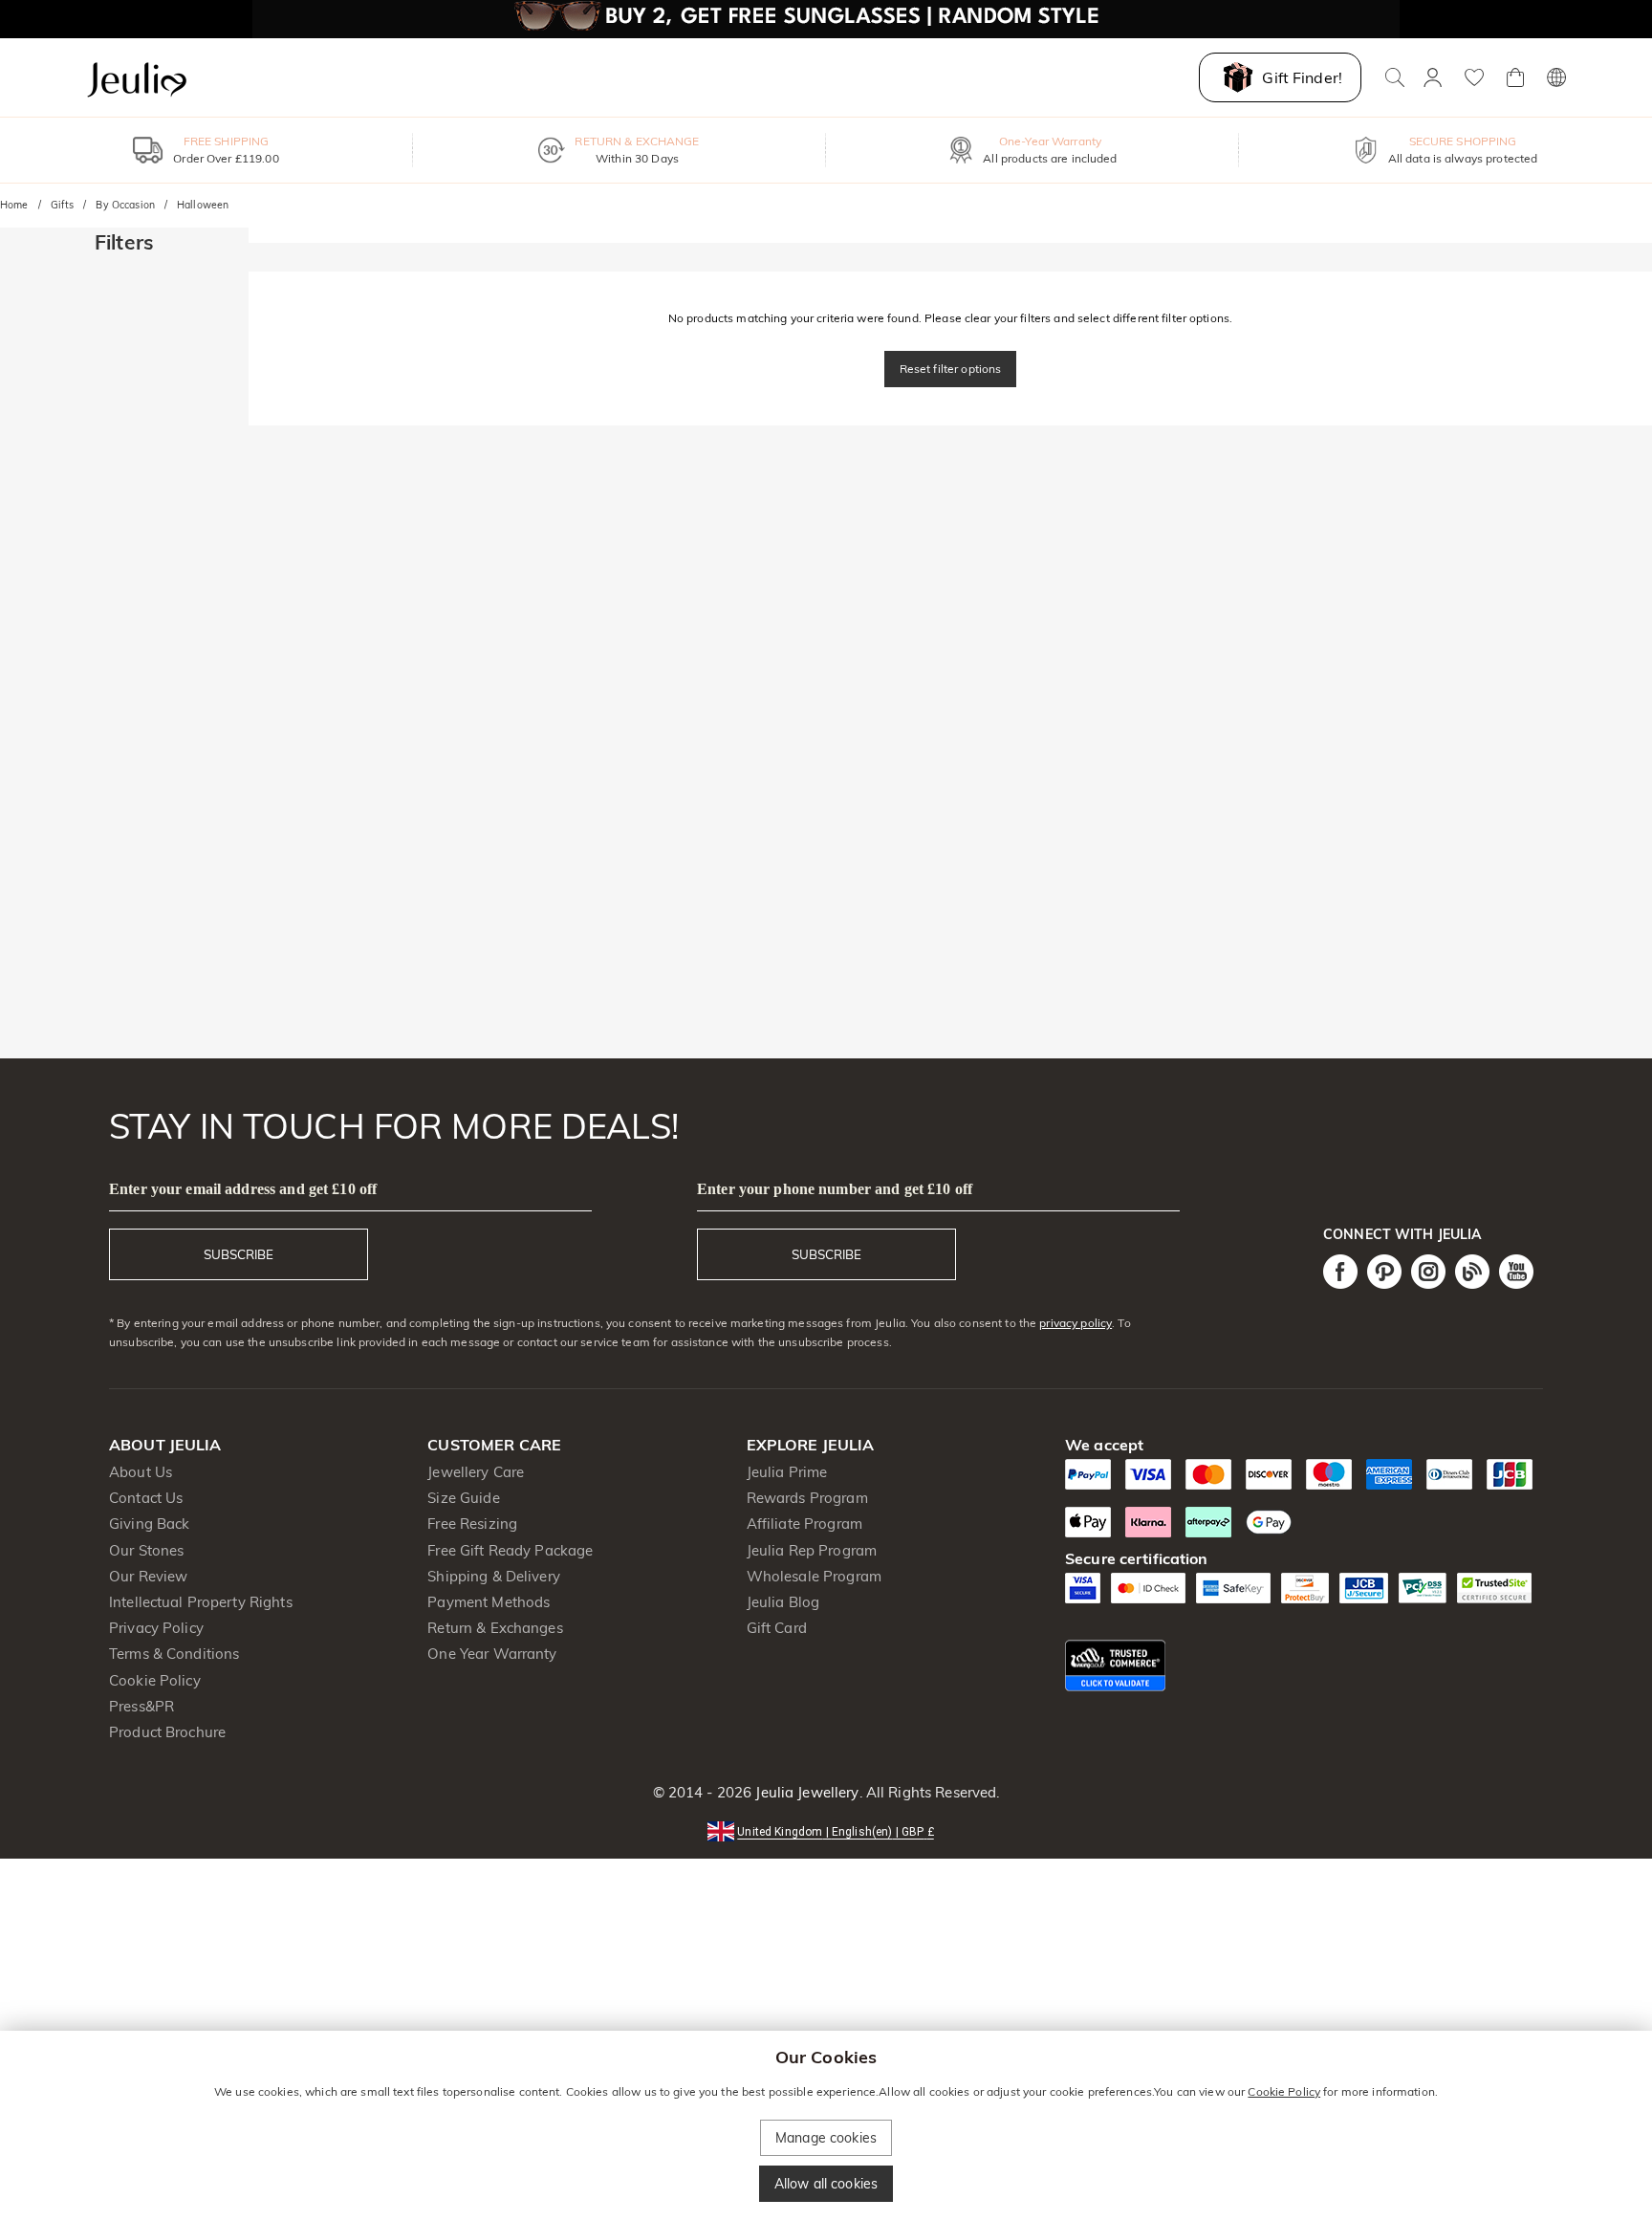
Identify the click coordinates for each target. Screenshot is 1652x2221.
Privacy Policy (156, 1628)
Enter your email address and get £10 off (243, 1189)
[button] (826, 1830)
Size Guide (463, 1498)
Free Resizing (472, 1524)
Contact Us (146, 1498)
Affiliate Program (804, 1524)
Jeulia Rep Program (812, 1550)
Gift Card (777, 1628)
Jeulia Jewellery (805, 1792)
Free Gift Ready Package (510, 1550)
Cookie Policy (155, 1680)
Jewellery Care (476, 1472)
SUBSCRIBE (239, 1254)
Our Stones (146, 1550)
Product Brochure (167, 1732)
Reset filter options (951, 369)
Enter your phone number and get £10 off (835, 1189)
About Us (141, 1472)
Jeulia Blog (783, 1602)
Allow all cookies (826, 2184)
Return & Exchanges (495, 1628)
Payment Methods (489, 1602)
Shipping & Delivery (494, 1576)
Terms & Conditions (174, 1654)
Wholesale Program (814, 1576)
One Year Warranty (492, 1654)
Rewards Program (807, 1498)
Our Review (148, 1576)
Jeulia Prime (787, 1472)
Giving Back (149, 1524)
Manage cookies (826, 2138)
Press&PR (141, 1706)
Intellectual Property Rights (201, 1602)
